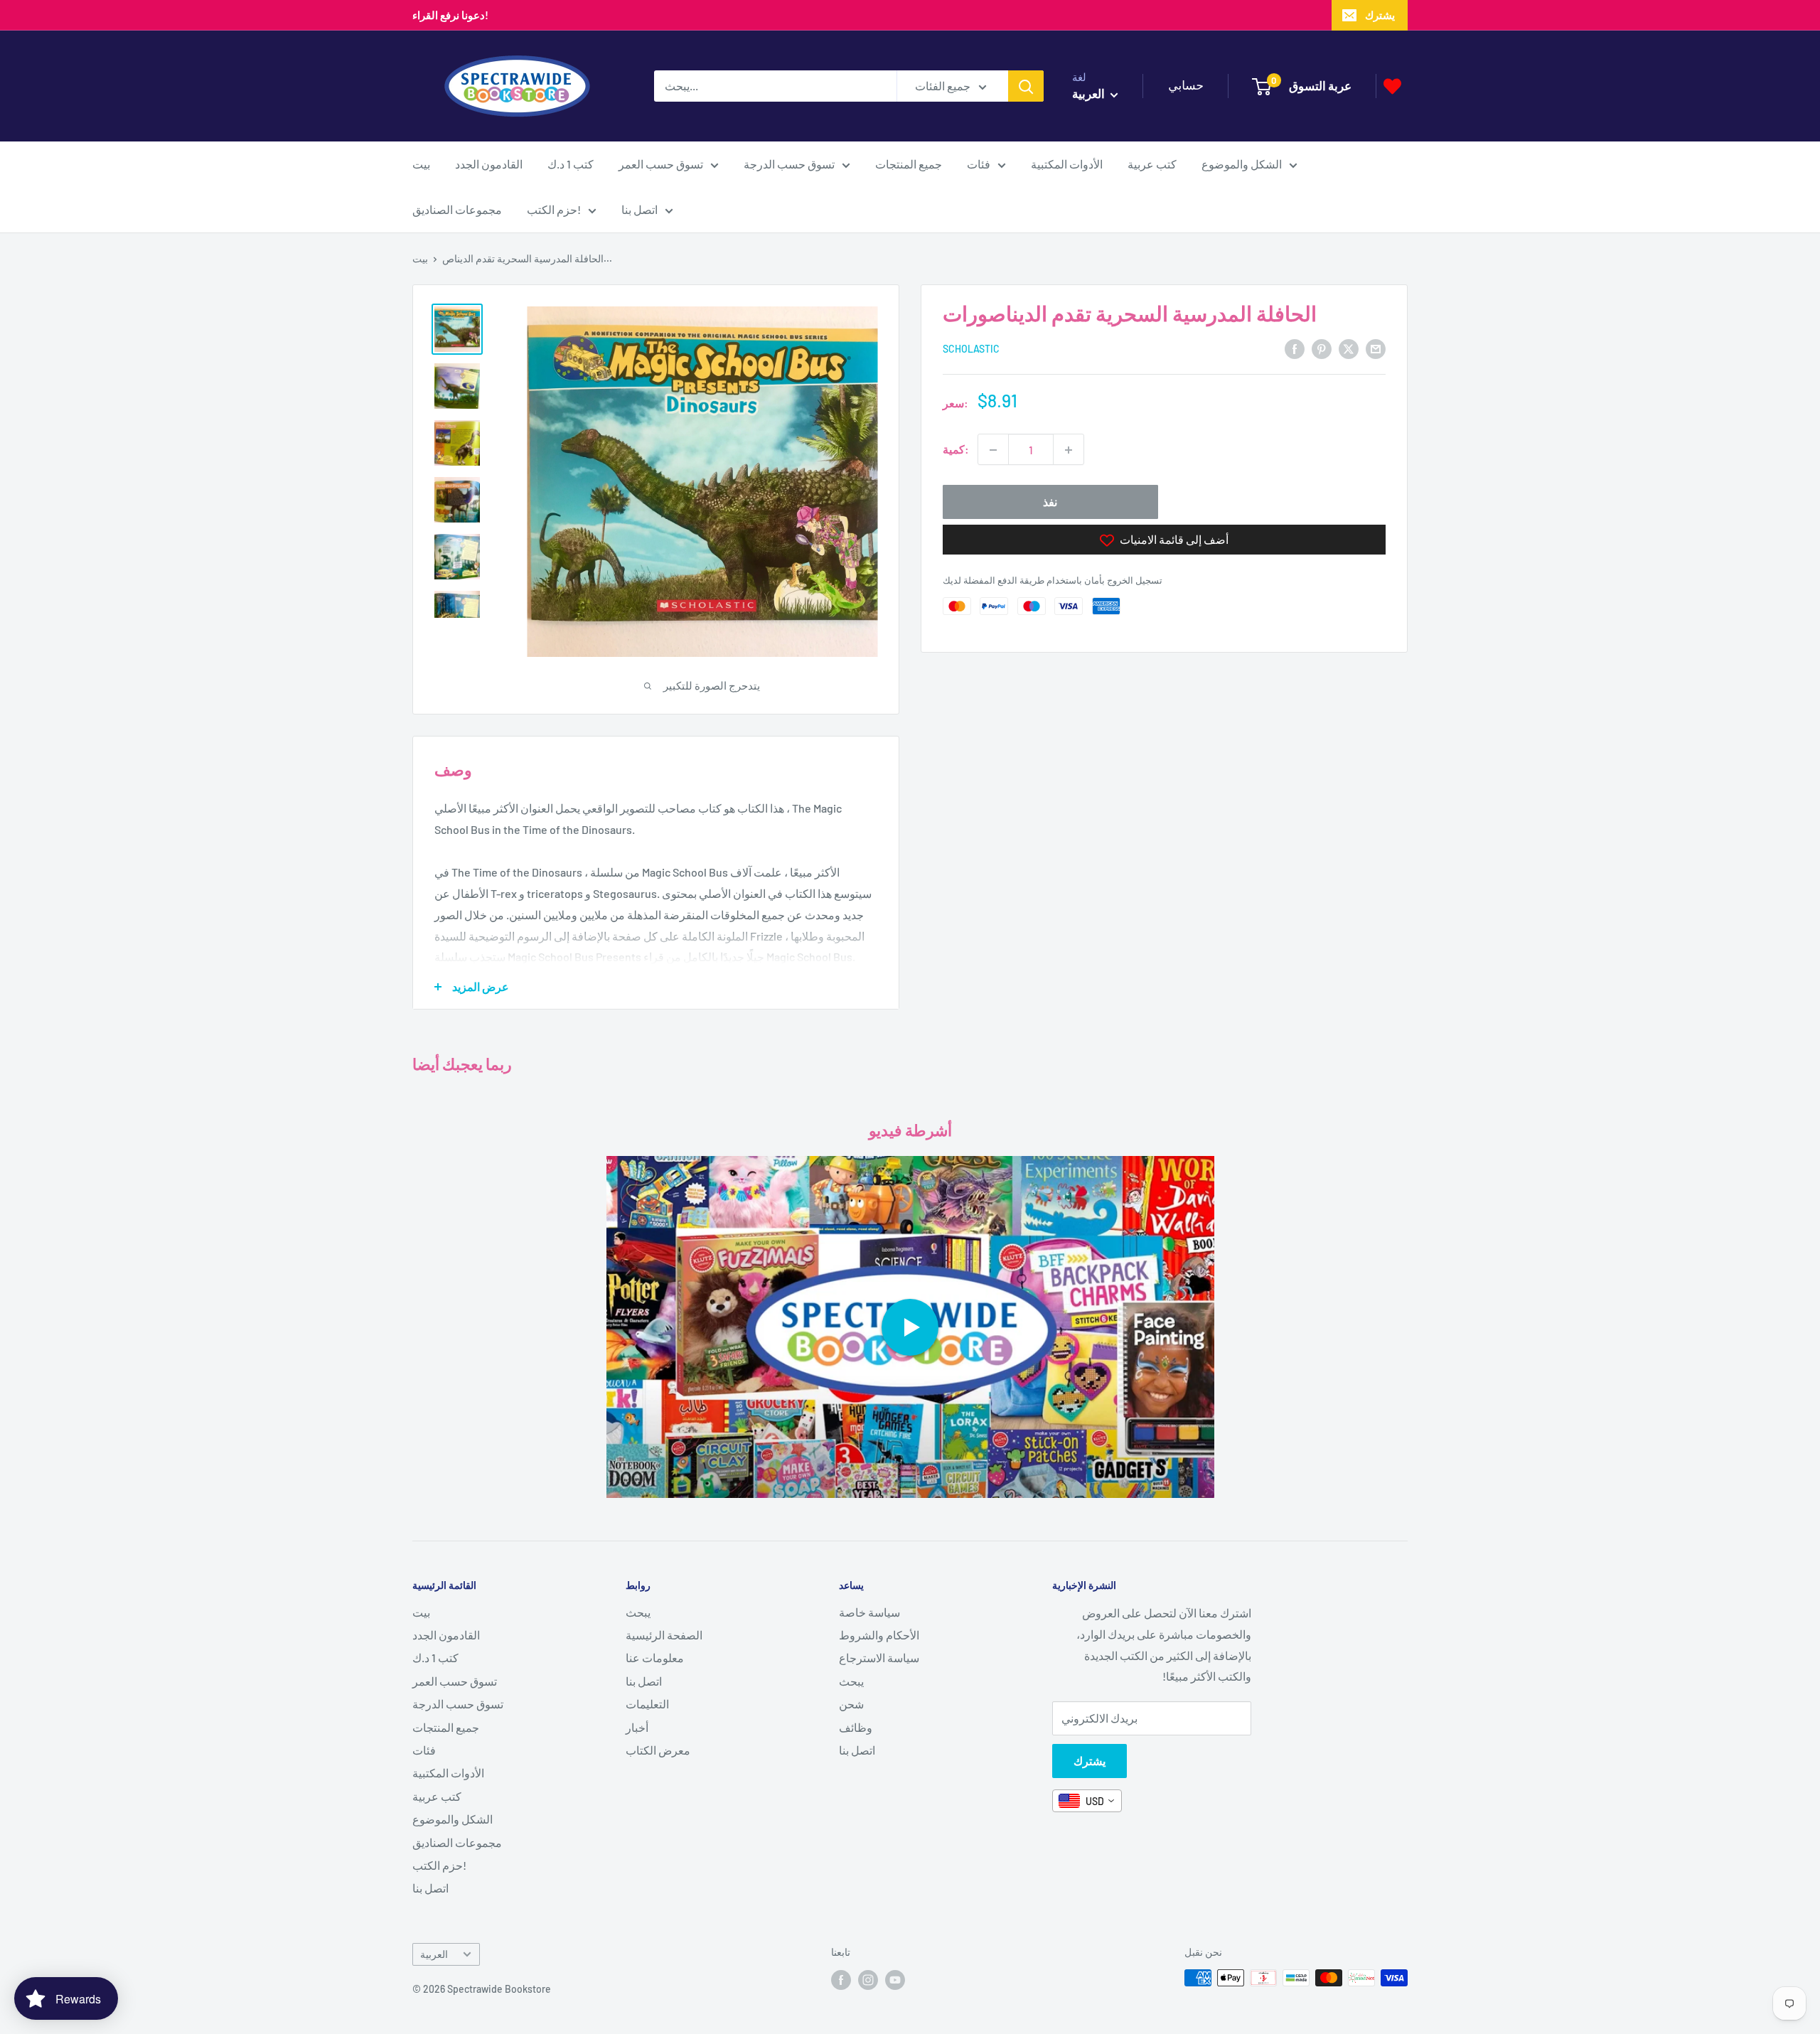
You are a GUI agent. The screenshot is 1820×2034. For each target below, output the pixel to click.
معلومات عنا (655, 1658)
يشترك (1380, 15)
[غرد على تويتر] (1349, 348)
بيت (421, 164)
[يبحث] (1026, 86)
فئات (979, 164)
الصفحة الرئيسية (664, 1635)
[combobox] (1087, 1801)
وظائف (856, 1727)
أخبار (637, 1727)
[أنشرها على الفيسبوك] (1295, 348)
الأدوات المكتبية (1067, 164)
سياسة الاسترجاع (879, 1658)
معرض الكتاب (658, 1750)
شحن (851, 1704)
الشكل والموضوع (1242, 164)
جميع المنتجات (909, 164)
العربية (434, 1954)
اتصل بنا (639, 209)
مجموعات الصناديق (457, 209)
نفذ (1050, 502)
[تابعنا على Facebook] (841, 1979)
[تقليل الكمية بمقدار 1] (993, 450)
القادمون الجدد (489, 164)
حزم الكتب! (554, 209)
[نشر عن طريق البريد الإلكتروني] (1376, 348)
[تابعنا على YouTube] (895, 1979)
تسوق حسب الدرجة (789, 164)
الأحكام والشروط (879, 1635)
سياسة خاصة (869, 1612)
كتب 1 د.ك (571, 164)
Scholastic (971, 349)
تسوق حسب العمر (661, 164)
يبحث (638, 1612)
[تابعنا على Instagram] (868, 1979)
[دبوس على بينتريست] (1322, 348)
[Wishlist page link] (1392, 86)
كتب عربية (1152, 164)
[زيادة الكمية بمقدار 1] (1069, 450)
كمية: (956, 450)
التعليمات (647, 1704)
